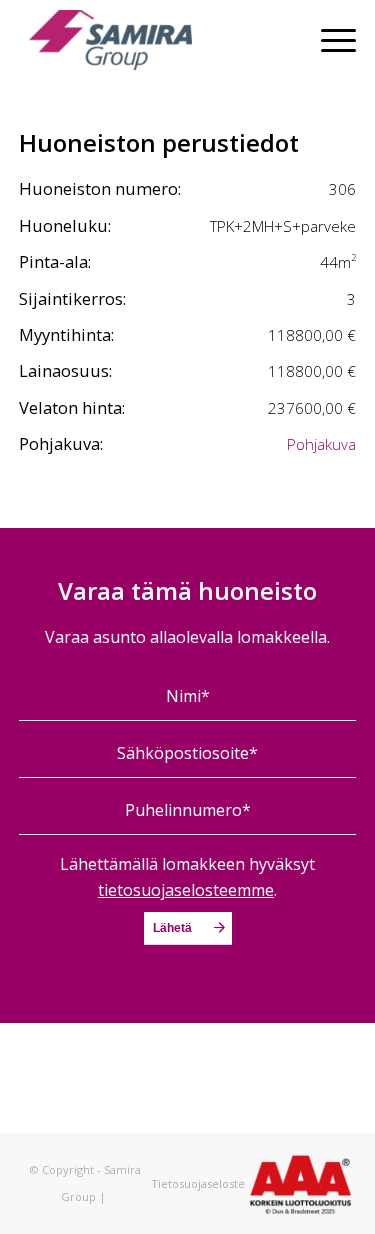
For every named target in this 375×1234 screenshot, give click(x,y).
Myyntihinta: (66, 334)
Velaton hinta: (72, 407)
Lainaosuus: (65, 370)
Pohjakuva (321, 444)
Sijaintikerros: (72, 298)
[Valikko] (328, 40)
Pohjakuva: (61, 443)
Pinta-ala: (55, 261)
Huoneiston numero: (100, 188)
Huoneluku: (65, 225)
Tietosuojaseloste (198, 1183)
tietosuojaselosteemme (186, 890)
